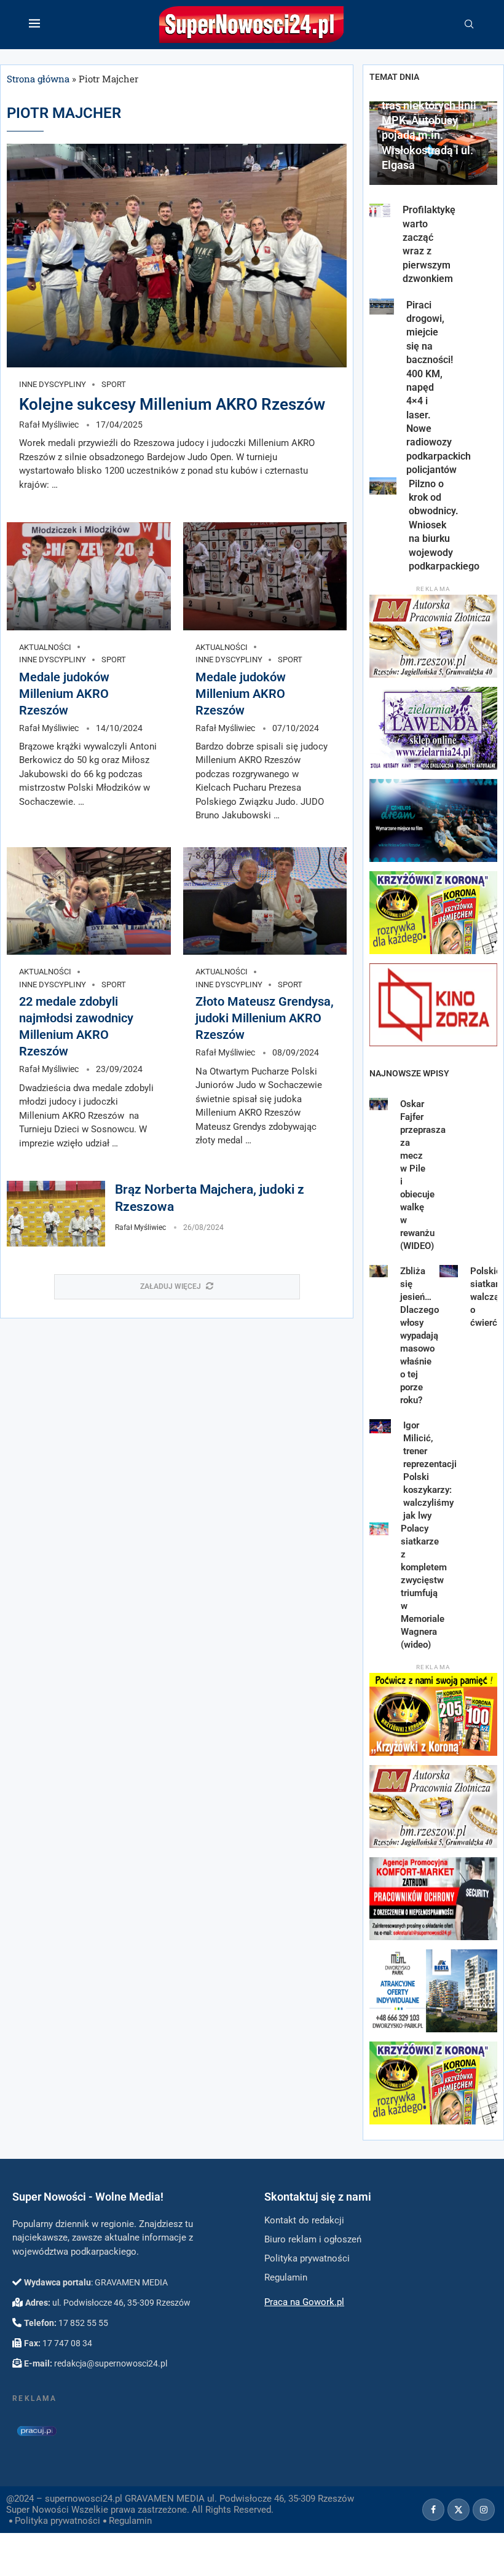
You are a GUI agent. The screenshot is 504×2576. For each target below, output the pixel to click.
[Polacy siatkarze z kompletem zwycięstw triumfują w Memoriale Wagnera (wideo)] (379, 1529)
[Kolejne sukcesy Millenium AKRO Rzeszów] (177, 256)
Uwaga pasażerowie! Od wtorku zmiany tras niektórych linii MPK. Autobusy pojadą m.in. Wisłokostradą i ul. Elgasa (433, 120)
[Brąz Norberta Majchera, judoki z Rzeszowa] (56, 1214)
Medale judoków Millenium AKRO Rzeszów (64, 694)
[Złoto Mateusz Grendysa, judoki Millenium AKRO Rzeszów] (265, 901)
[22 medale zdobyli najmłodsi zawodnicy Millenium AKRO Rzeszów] (89, 901)
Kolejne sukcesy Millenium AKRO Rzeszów (172, 404)
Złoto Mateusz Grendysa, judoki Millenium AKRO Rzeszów (265, 1018)
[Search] (469, 25)
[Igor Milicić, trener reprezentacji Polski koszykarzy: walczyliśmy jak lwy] (380, 1426)
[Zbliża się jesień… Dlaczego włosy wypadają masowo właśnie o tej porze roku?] (379, 1271)
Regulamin (130, 2521)
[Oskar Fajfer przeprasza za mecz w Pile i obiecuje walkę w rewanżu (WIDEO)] (379, 1104)
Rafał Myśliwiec (49, 425)
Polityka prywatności (57, 2521)
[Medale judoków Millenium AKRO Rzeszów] (89, 576)
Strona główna (38, 79)
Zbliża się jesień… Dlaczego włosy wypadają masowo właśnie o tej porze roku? (419, 1336)
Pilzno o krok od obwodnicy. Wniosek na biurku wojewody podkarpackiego (444, 525)
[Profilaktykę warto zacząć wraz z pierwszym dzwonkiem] (380, 210)
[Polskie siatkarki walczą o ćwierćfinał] (449, 1271)
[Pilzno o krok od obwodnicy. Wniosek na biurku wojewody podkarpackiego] (383, 486)
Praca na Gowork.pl (304, 2302)
